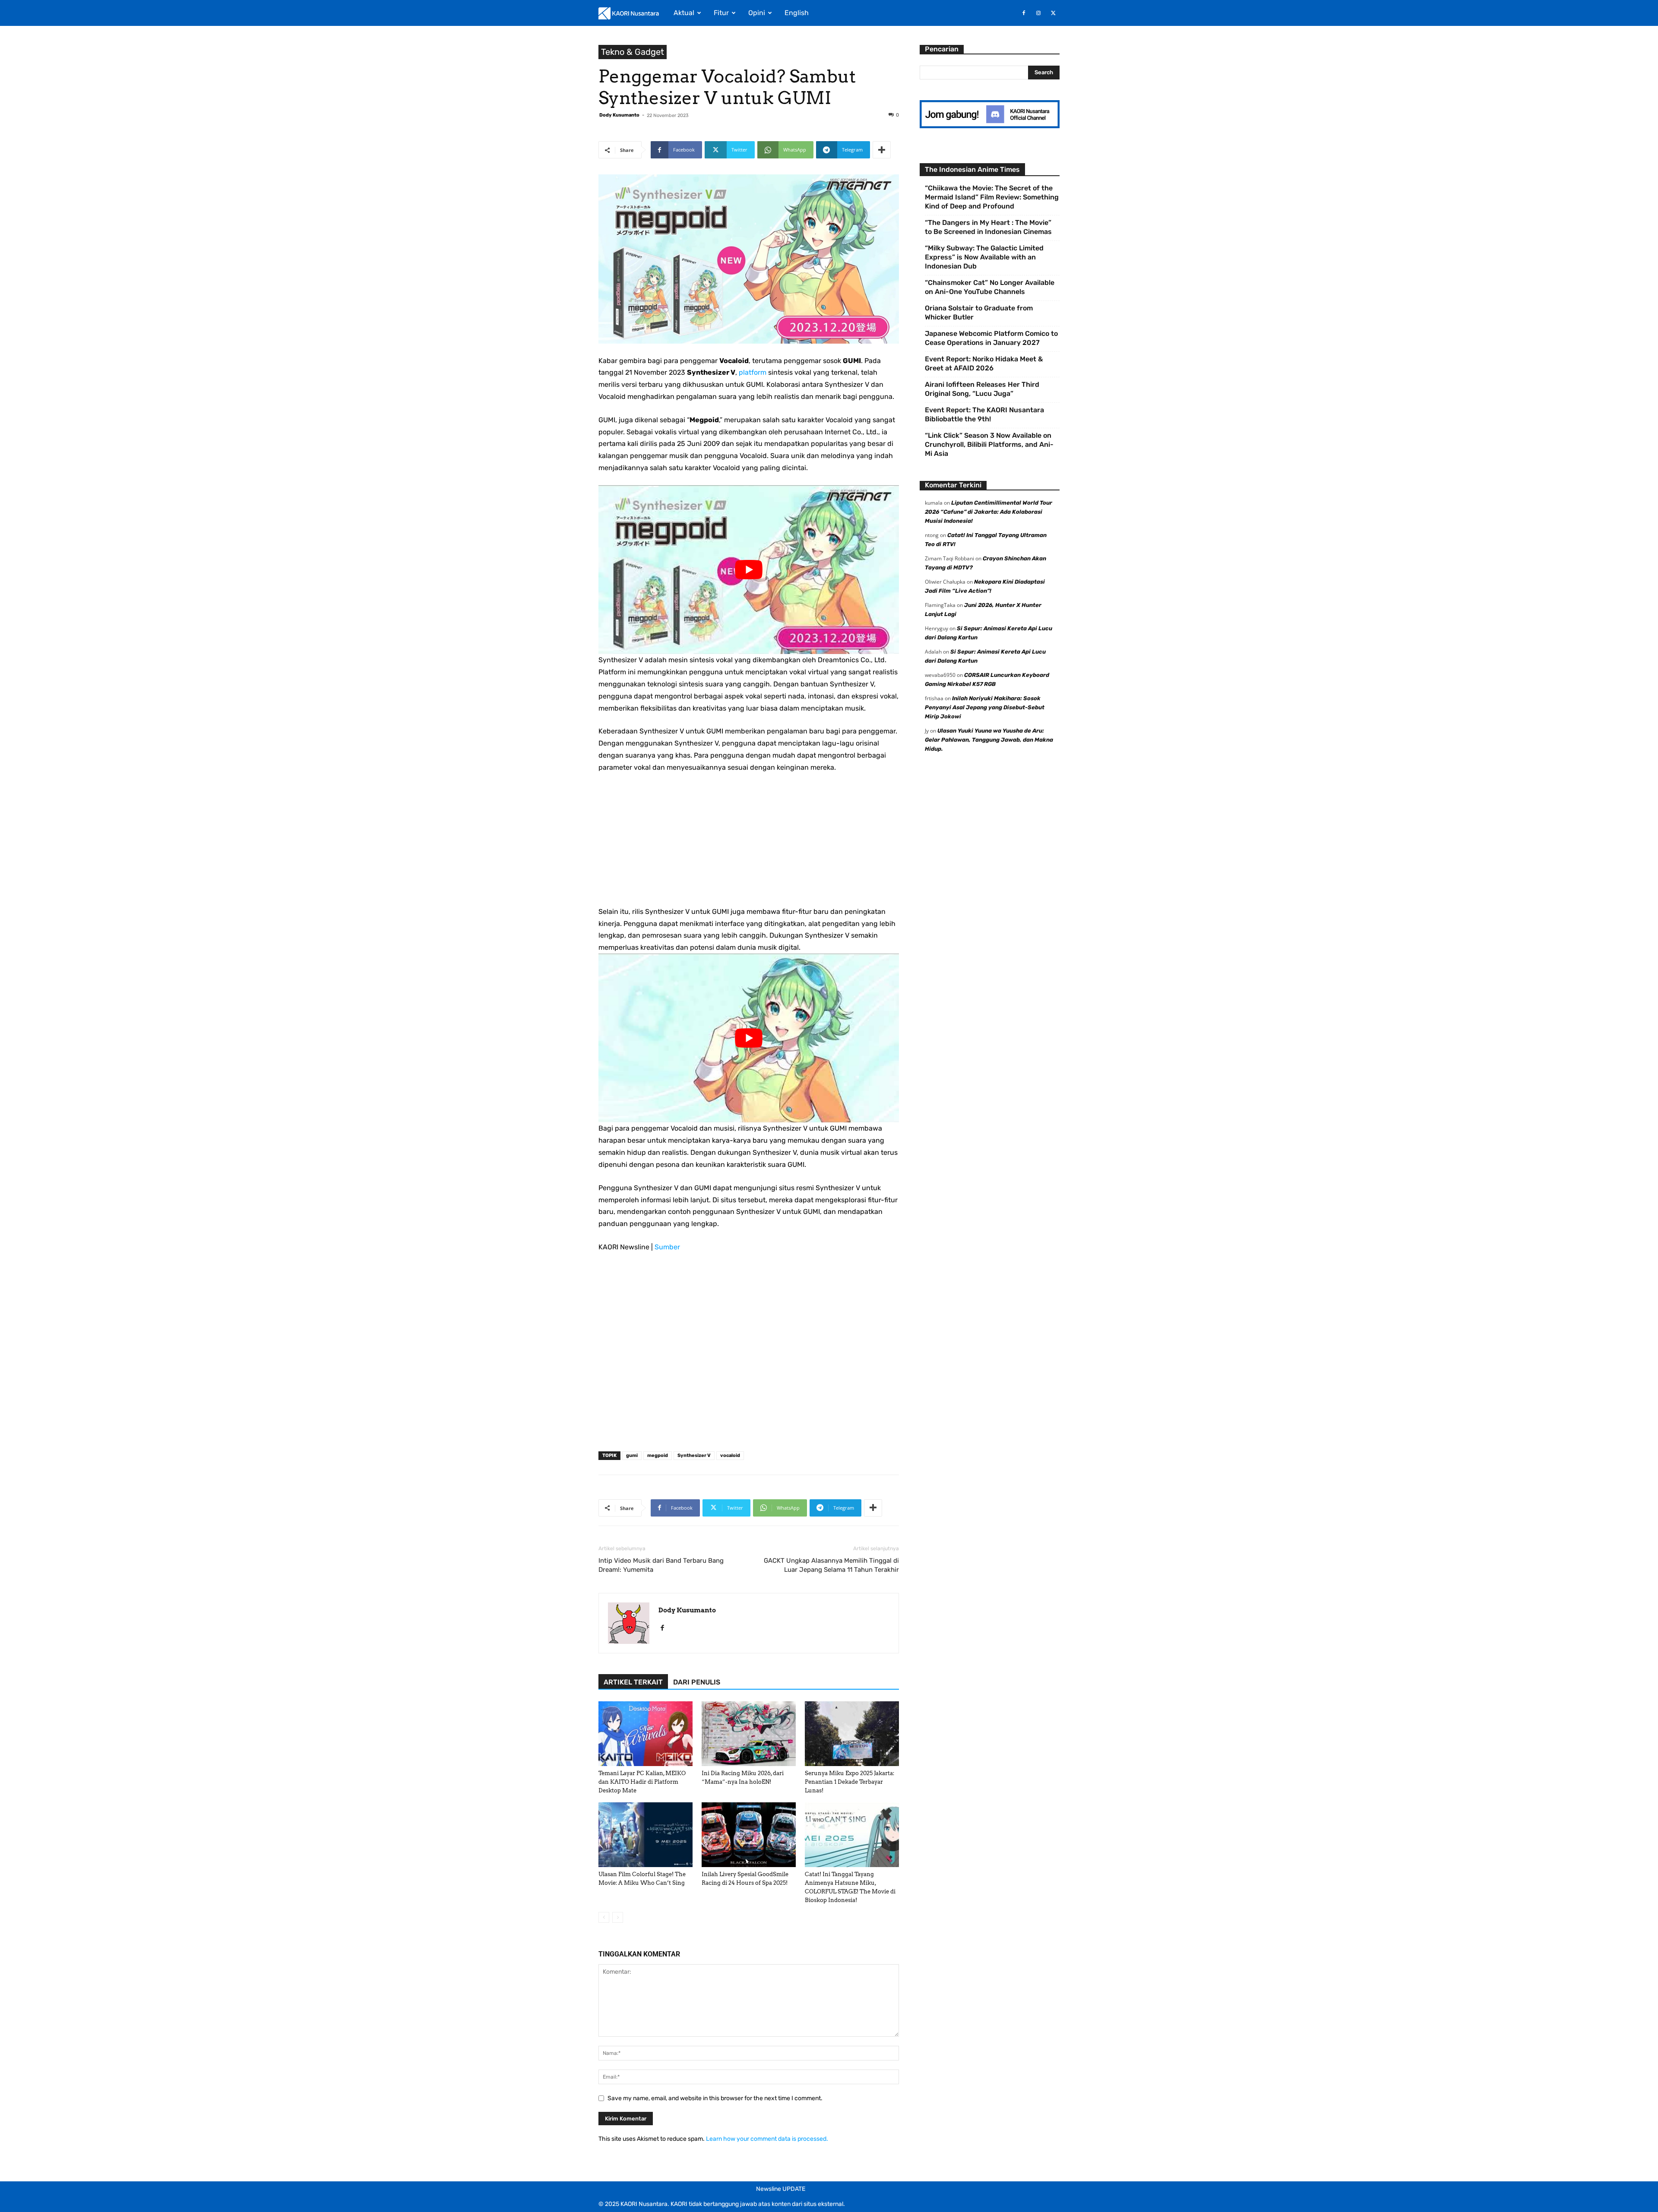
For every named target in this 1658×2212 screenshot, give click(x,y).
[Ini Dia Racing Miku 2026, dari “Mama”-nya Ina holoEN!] (749, 1734)
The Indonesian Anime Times (972, 169)
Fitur (721, 13)
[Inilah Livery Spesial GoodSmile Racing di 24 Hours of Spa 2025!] (749, 1835)
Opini (757, 13)
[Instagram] (1038, 13)
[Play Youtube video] (749, 570)
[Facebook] (1024, 13)
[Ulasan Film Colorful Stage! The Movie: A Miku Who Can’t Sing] (645, 1835)
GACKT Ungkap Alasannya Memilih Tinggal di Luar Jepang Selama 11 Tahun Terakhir (831, 1565)
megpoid (658, 1455)
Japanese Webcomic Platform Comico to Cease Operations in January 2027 (991, 338)
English (797, 13)
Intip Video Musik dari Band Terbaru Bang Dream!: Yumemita (661, 1565)
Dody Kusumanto (619, 115)
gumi (632, 1455)
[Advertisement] (749, 845)
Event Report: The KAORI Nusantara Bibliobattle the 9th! (984, 414)
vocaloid (730, 1455)
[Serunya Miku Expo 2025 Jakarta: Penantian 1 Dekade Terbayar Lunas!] (852, 1734)
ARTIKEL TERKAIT (633, 1682)
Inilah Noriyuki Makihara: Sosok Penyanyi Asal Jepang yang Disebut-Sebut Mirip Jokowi (985, 707)
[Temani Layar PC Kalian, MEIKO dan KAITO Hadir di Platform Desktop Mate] (645, 1734)
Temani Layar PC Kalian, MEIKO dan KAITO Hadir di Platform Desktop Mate (642, 1782)
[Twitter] (1053, 13)
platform (753, 372)
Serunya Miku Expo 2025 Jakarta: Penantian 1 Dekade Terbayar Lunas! (850, 1782)
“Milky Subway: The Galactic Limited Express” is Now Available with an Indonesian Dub (984, 257)
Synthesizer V (694, 1455)
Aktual (684, 13)
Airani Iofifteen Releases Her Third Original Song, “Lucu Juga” (982, 389)
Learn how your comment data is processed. (767, 2139)
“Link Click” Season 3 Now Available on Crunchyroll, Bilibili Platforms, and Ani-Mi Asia (989, 444)
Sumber (667, 1247)
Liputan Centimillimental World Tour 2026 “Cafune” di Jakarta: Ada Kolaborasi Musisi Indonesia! (989, 512)
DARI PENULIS (697, 1682)
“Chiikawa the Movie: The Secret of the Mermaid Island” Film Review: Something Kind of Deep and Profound (992, 197)
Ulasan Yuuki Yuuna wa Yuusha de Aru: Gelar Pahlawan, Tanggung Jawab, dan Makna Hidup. (989, 740)
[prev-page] (604, 1917)
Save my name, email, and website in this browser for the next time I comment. (715, 2098)
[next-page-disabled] (618, 1917)
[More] (882, 150)
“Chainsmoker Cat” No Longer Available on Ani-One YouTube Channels (990, 287)
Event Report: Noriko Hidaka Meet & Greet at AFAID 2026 (984, 363)
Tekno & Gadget (633, 52)
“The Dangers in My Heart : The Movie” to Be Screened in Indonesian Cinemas (988, 227)
